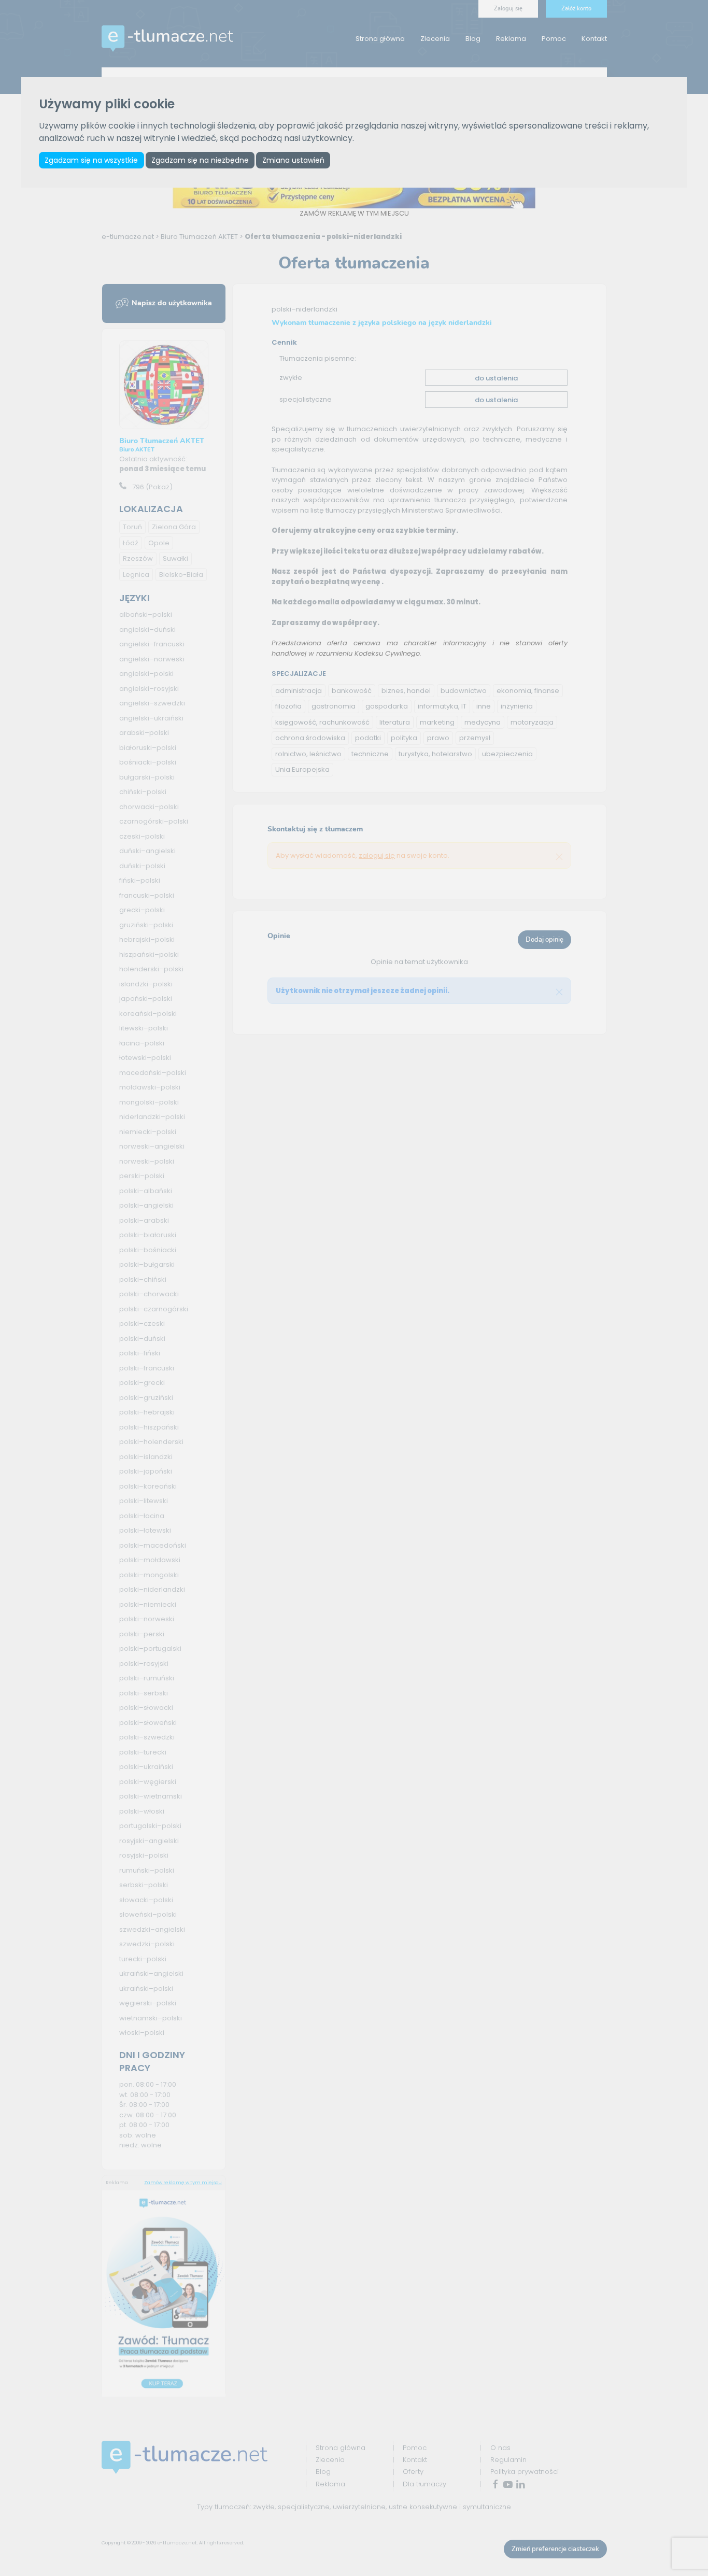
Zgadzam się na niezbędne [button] (200, 160)
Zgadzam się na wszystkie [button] (91, 160)
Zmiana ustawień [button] (293, 160)
